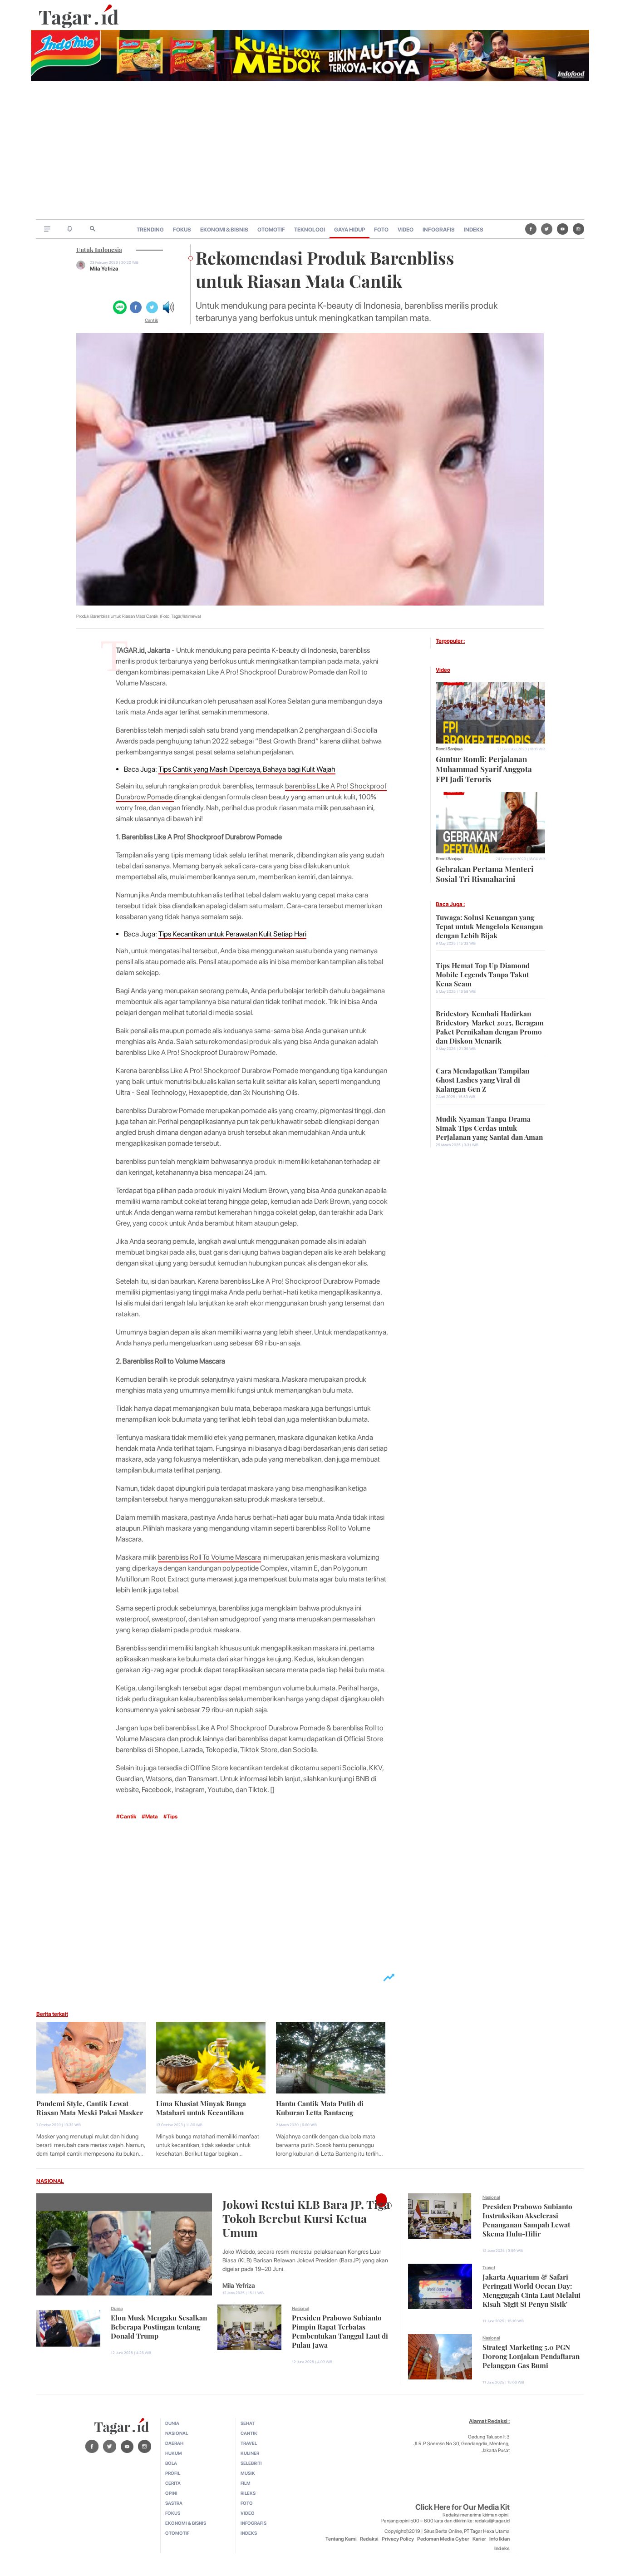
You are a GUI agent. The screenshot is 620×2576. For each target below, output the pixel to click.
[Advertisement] (310, 151)
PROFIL (173, 2473)
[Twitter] (547, 229)
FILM (246, 2483)
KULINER (250, 2453)
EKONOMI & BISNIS (224, 230)
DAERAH (174, 2443)
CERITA (173, 2483)
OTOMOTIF (271, 230)
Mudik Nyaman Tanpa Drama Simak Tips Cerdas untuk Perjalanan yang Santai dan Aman (489, 1127)
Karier (479, 2539)
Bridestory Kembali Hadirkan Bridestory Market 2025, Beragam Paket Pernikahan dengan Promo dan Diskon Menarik (490, 1026)
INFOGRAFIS (439, 230)
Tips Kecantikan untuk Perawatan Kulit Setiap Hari (232, 934)
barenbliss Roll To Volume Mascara (209, 1557)
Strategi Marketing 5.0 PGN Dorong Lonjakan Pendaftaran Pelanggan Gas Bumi (531, 2355)
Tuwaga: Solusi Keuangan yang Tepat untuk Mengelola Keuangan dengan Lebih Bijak (489, 926)
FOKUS (182, 230)
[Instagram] (578, 229)
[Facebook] (531, 229)
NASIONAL (50, 2181)
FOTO (381, 230)
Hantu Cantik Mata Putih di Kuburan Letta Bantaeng (320, 2107)
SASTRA (174, 2503)
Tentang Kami (341, 2539)
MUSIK (248, 2473)
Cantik (151, 320)
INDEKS (474, 230)
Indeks (502, 2549)
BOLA (171, 2463)
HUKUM (174, 2453)
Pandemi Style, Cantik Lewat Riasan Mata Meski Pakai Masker (90, 2107)
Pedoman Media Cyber (443, 2539)
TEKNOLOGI (310, 230)
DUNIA (172, 2423)
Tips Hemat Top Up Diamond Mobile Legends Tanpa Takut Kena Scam (483, 974)
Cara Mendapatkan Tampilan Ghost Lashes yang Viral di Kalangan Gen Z (482, 1079)
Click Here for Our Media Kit (463, 2507)
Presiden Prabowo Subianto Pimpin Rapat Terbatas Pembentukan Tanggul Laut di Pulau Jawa (340, 2330)
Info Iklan (499, 2539)
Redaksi (369, 2539)
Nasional (300, 2308)
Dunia (117, 2308)
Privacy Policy (398, 2539)
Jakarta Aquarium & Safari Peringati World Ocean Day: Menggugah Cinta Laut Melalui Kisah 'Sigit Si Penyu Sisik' (531, 2290)
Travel (489, 2267)
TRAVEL (249, 2443)
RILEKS (248, 2493)
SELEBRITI (251, 2463)
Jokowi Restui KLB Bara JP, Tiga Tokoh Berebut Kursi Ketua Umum (306, 2217)
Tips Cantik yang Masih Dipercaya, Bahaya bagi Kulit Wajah (247, 769)
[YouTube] (563, 229)
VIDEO (406, 230)
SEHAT (248, 2423)
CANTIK (249, 2433)
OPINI (171, 2493)
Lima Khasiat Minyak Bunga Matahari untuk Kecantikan (201, 2107)
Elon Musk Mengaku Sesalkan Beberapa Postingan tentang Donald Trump (159, 2326)
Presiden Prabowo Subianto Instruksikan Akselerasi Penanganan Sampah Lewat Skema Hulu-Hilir (527, 2219)
